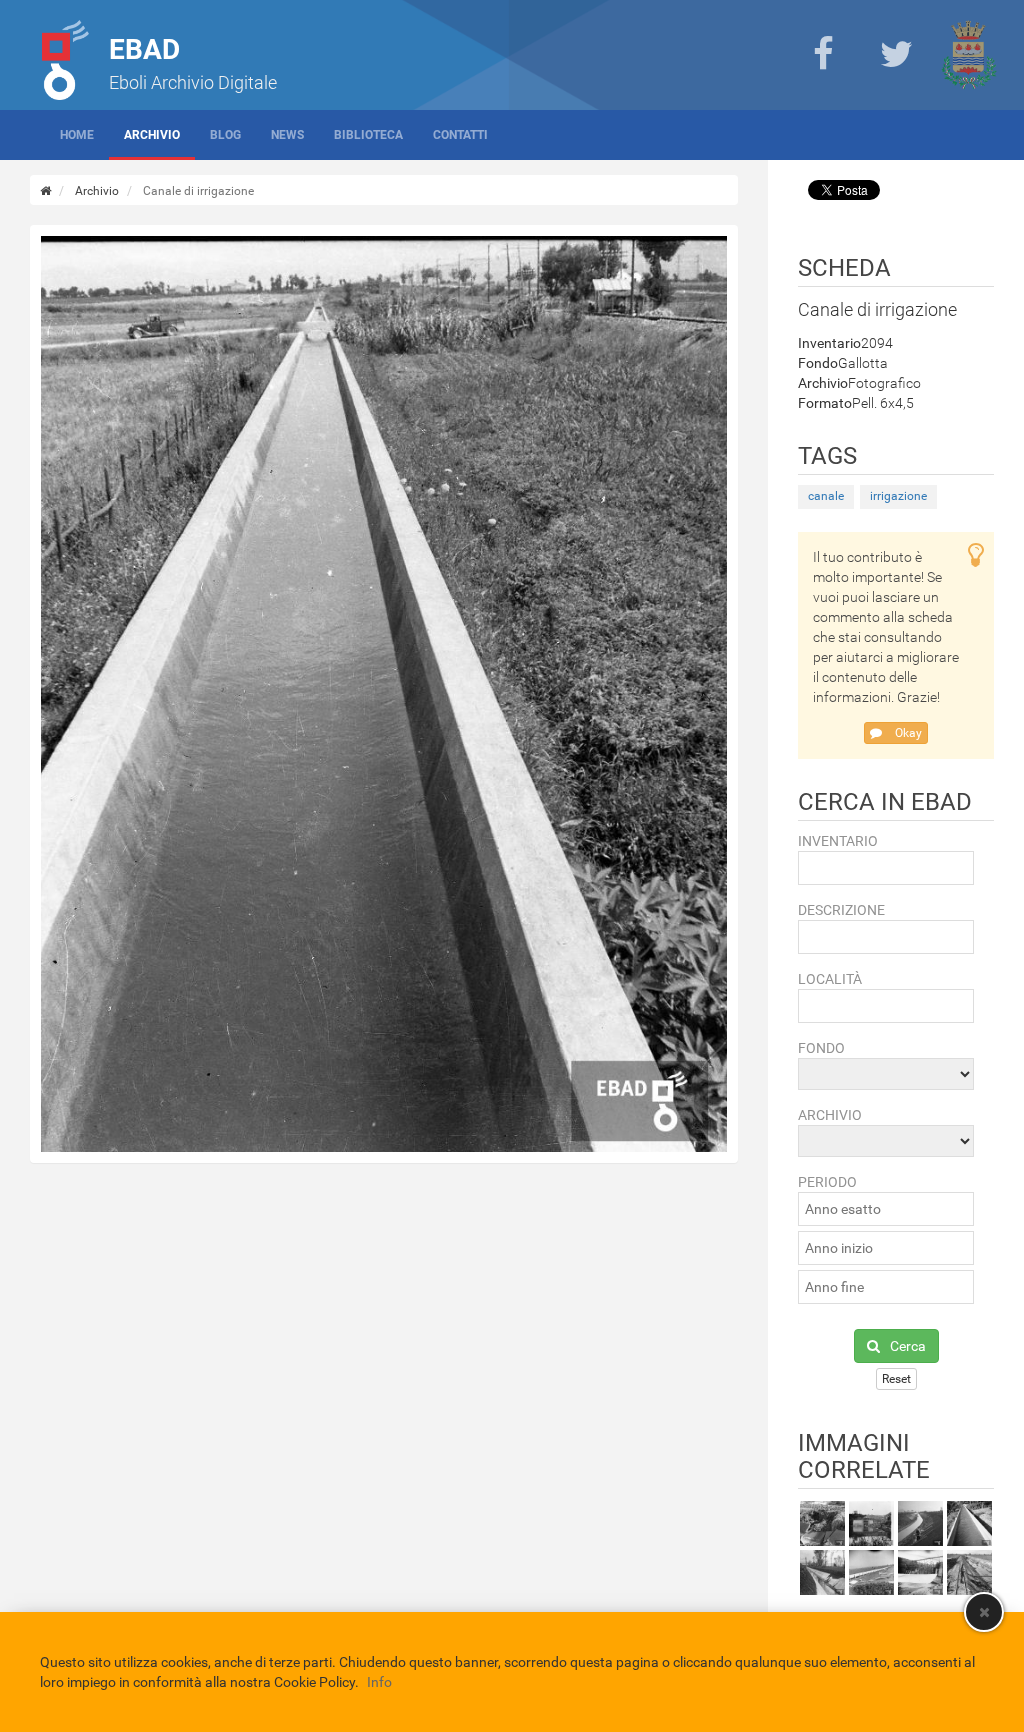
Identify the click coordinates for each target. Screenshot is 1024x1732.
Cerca (908, 1346)
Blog (225, 135)
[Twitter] (896, 55)
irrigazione (898, 496)
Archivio (152, 135)
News (287, 135)
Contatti (460, 135)
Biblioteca (368, 135)
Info (379, 1682)
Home (77, 135)
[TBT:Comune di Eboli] (969, 55)
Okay (907, 733)
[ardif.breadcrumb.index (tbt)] (45, 191)
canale (826, 496)
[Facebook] (823, 55)
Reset (896, 1379)
